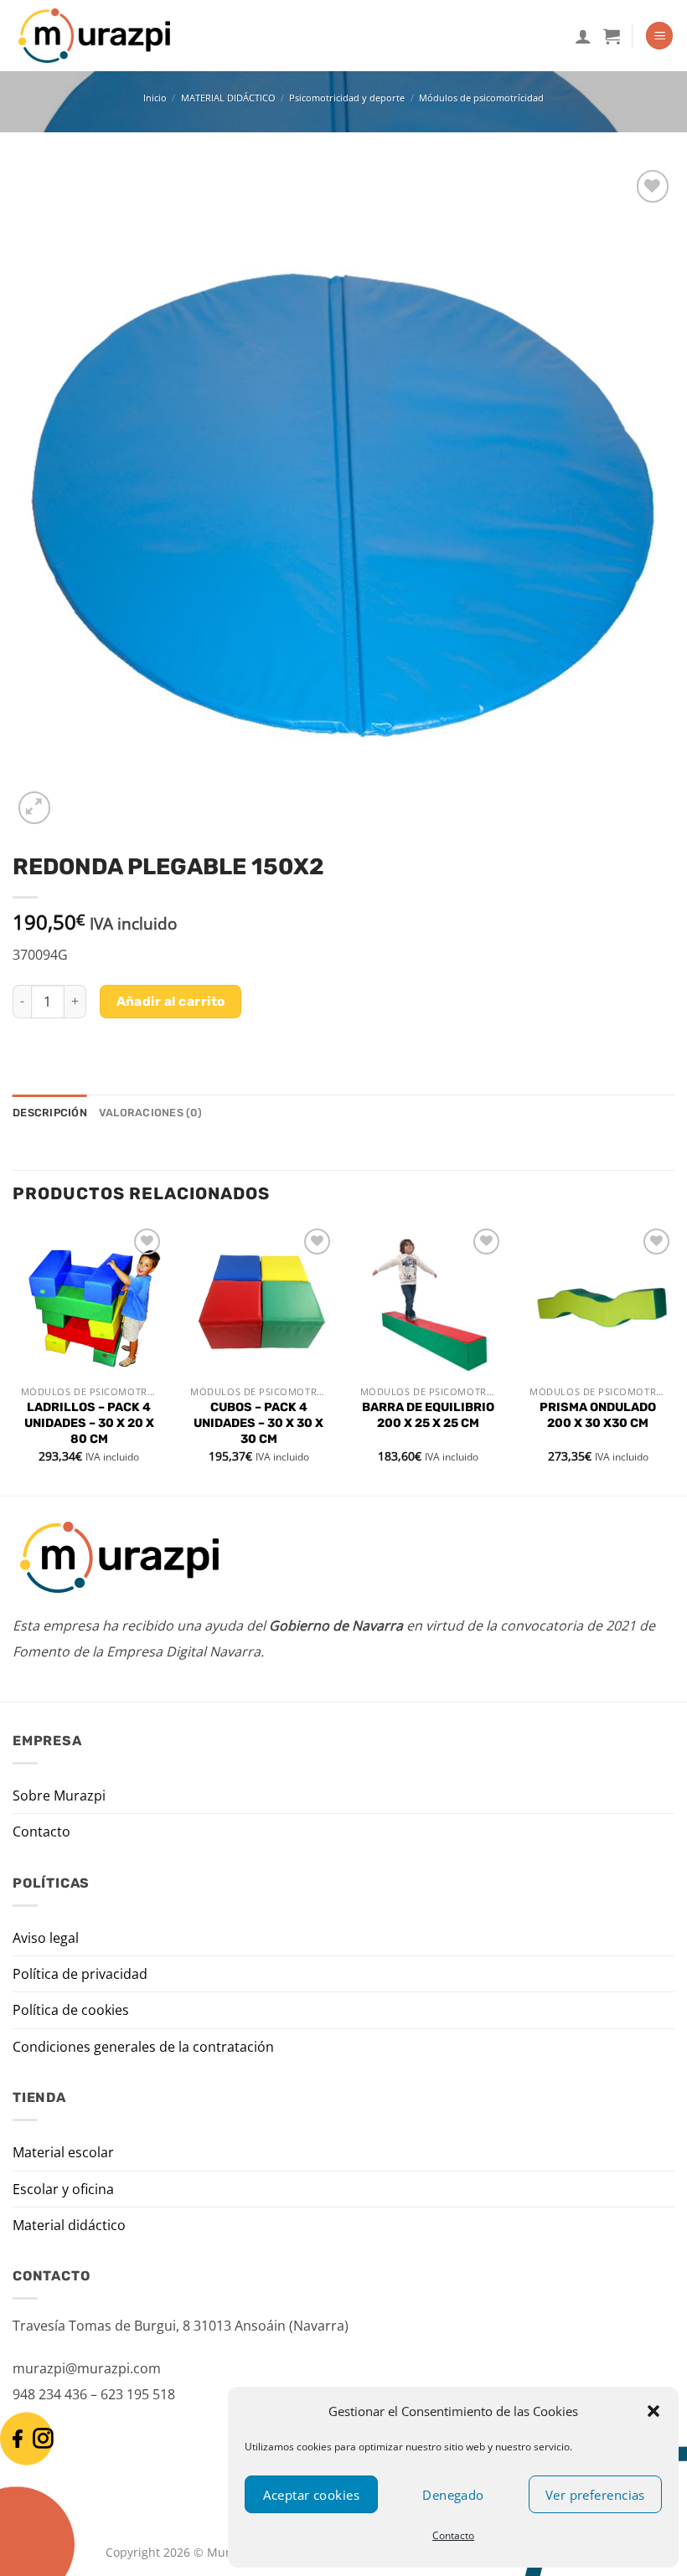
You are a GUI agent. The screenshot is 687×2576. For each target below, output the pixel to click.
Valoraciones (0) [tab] (150, 1113)
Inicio (155, 98)
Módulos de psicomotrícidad (481, 98)
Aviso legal (46, 1938)
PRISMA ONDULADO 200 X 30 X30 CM (598, 1415)
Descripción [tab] (50, 1113)
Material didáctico (69, 2225)
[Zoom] (35, 808)
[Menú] (659, 36)
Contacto (453, 2535)
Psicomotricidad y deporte (347, 98)
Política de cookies (71, 2010)
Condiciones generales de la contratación (143, 2047)
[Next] (674, 1358)
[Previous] (13, 1358)
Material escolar (63, 2152)
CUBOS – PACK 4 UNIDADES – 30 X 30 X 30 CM (258, 1423)
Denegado (453, 2495)
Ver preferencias (595, 2495)
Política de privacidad (80, 1974)
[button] (653, 2411)
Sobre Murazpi (59, 1795)
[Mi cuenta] (583, 36)
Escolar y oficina (63, 2189)
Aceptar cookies (311, 2495)
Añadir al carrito (171, 1001)
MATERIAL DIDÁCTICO (228, 98)
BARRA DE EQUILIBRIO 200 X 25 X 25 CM (428, 1415)
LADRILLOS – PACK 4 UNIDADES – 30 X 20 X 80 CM (89, 1423)
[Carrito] (612, 36)
